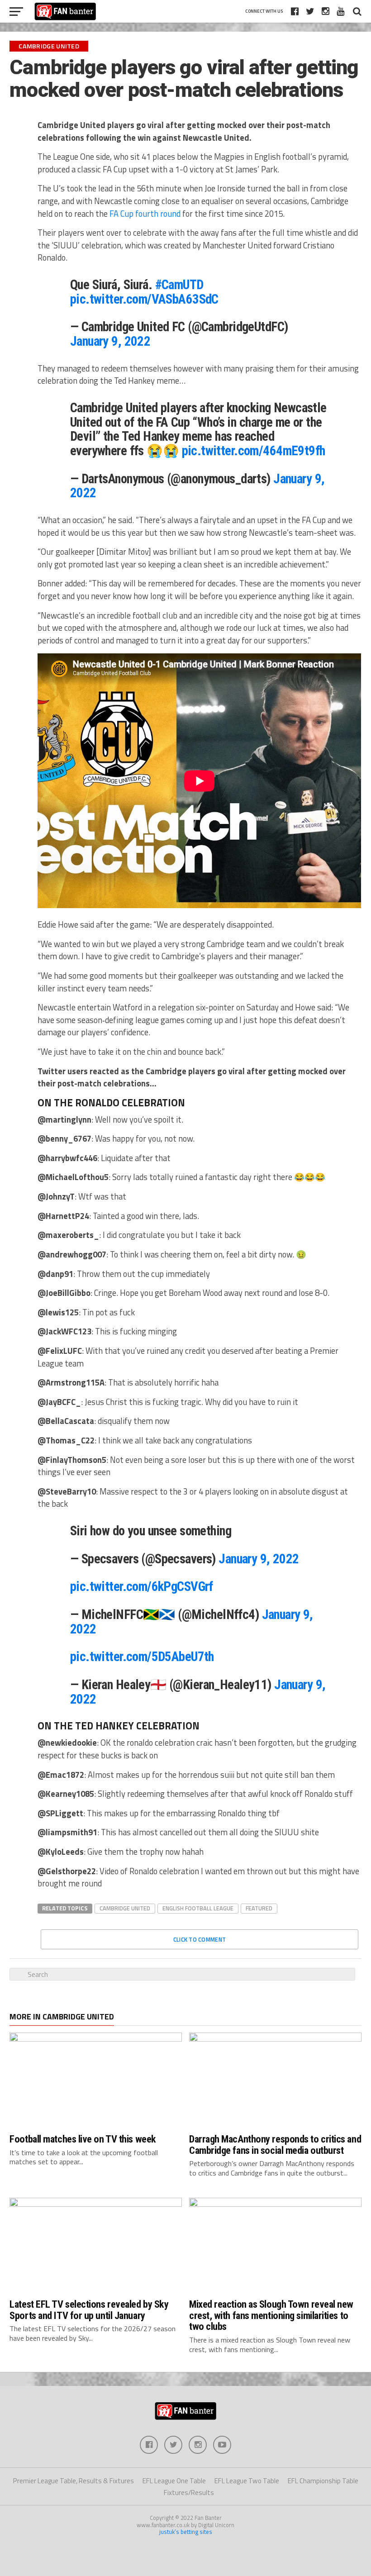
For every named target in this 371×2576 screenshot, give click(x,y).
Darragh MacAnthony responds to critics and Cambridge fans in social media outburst (275, 2145)
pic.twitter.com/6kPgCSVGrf (142, 1586)
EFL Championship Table (323, 2481)
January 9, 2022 (110, 341)
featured (259, 1908)
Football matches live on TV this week (83, 2139)
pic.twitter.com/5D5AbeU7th (142, 1657)
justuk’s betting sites (186, 2532)
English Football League (198, 1908)
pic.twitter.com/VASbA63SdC (144, 299)
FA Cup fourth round (145, 214)
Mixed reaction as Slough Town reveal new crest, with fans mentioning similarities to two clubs (271, 2315)
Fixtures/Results (189, 2493)
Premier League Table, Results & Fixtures (74, 2481)
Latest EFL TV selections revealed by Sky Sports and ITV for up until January (89, 2310)
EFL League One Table (174, 2481)
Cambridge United (125, 1908)
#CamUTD (179, 285)
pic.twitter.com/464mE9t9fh (254, 451)
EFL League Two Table (247, 2481)
